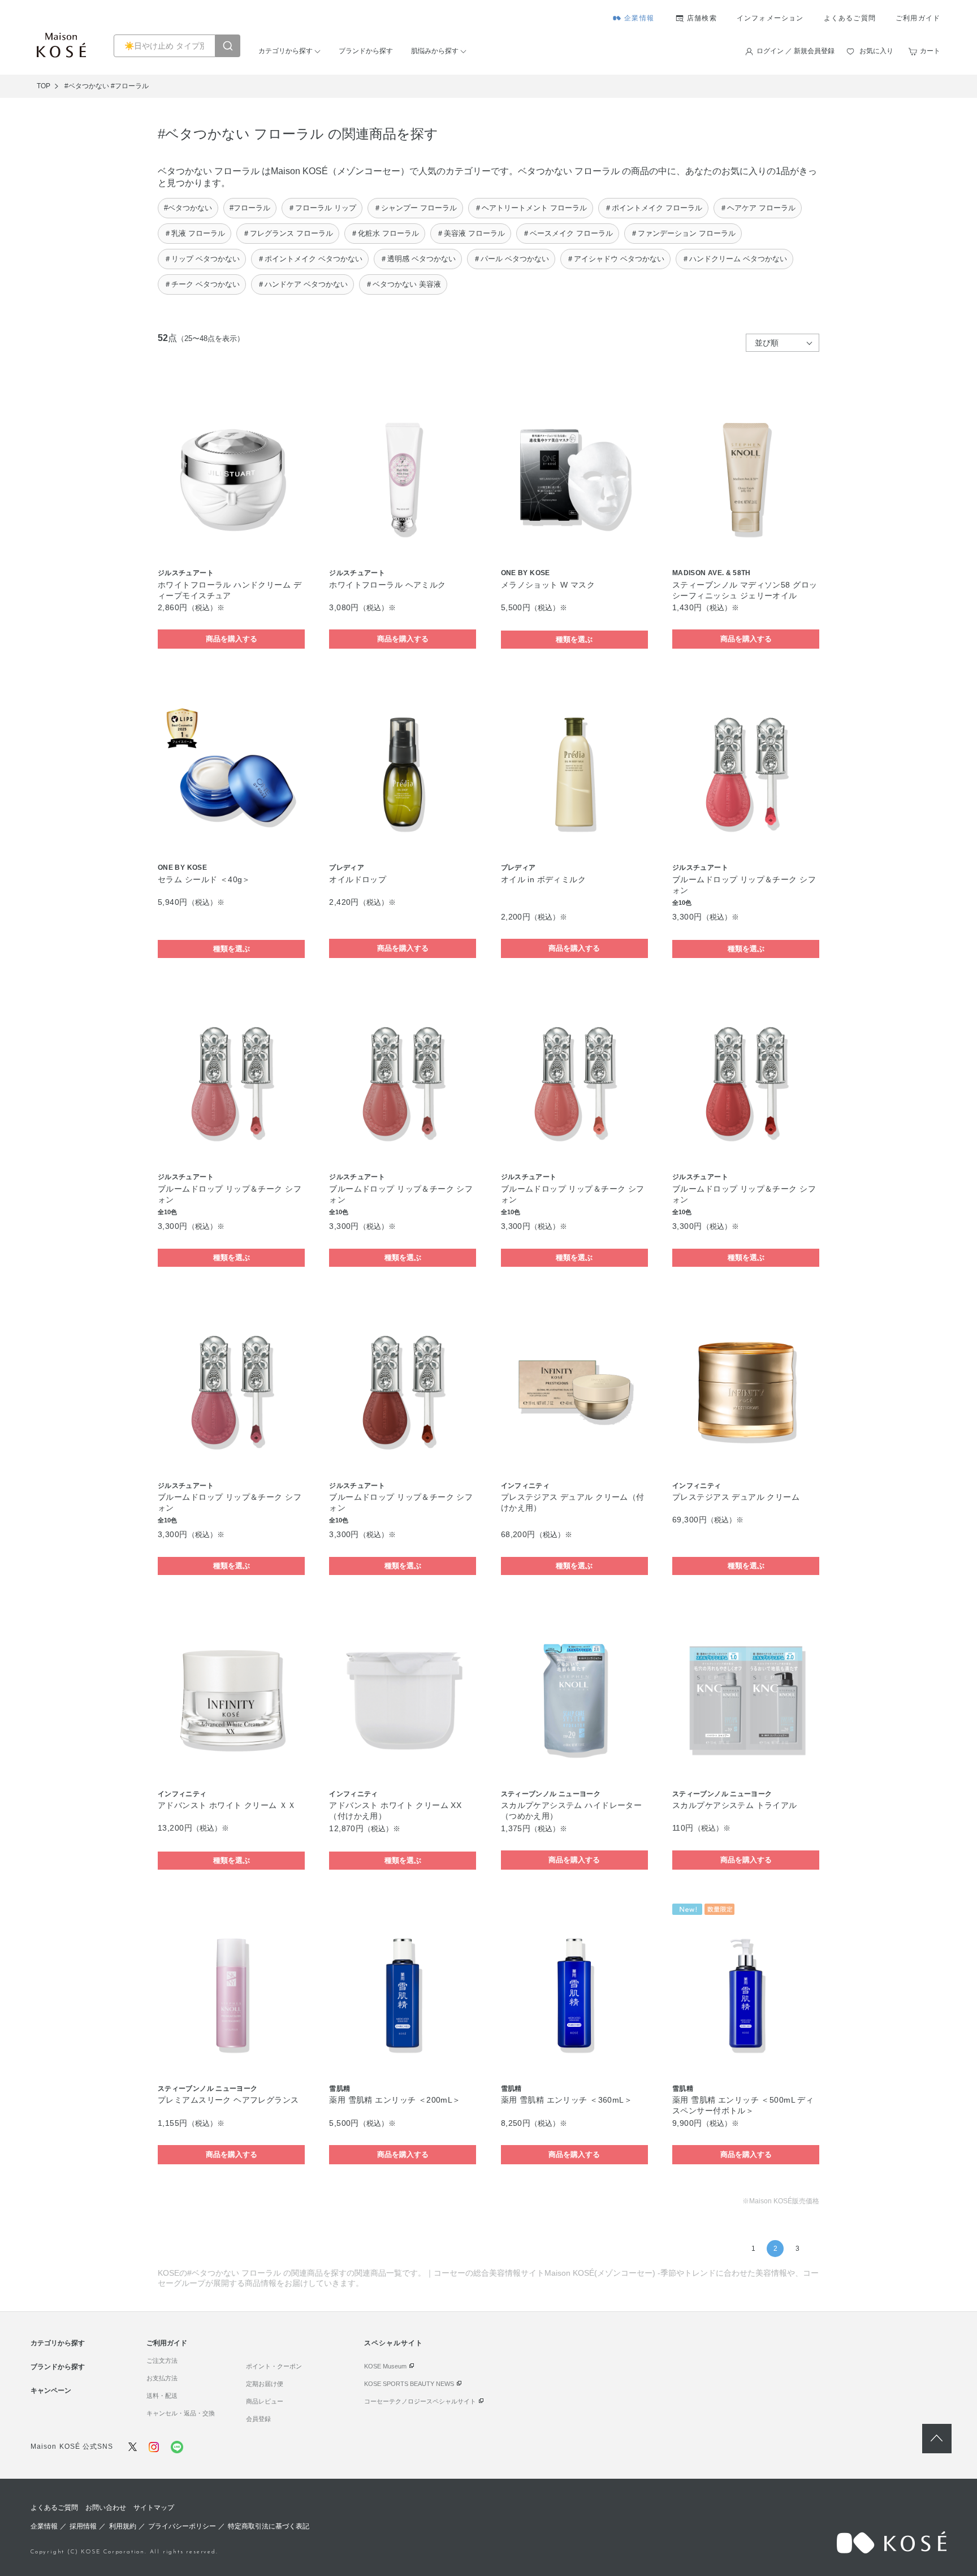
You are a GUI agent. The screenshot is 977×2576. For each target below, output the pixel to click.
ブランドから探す (366, 51)
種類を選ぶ (574, 639)
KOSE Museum (385, 2366)
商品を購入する (232, 639)
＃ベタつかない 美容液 (403, 284)
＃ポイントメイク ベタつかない (310, 259)
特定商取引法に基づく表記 (269, 2526)
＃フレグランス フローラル (288, 233)
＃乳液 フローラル (194, 233)
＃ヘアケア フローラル (758, 208)
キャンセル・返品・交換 (181, 2413)
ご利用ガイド (918, 18)
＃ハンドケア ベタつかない (302, 284)
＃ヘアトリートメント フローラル (531, 208)
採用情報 (83, 2526)
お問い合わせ (106, 2508)
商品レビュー (265, 2401)
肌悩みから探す (435, 51)
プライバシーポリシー (182, 2526)
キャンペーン (51, 2391)
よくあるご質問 (850, 18)
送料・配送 (162, 2396)
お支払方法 (162, 2378)
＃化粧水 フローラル (385, 233)
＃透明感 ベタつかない (418, 259)
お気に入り (876, 51)
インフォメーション (770, 18)
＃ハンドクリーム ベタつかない (734, 259)
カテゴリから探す (286, 51)
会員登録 (258, 2419)
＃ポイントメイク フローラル (653, 208)
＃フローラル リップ (322, 208)
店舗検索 (702, 18)
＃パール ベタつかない (511, 259)
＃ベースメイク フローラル (568, 233)
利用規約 (123, 2526)
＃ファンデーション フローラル (683, 233)
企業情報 (639, 18)
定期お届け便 (265, 2384)
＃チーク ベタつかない (202, 284)
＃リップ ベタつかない (202, 259)
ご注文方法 (162, 2361)
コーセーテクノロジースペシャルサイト (420, 2401)
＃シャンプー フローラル (415, 208)
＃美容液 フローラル (471, 233)
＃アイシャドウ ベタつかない (615, 259)
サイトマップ (154, 2508)
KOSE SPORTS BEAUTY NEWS (409, 2384)
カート (930, 51)
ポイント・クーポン (274, 2366)
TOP (44, 86)
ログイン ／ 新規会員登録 (796, 51)
